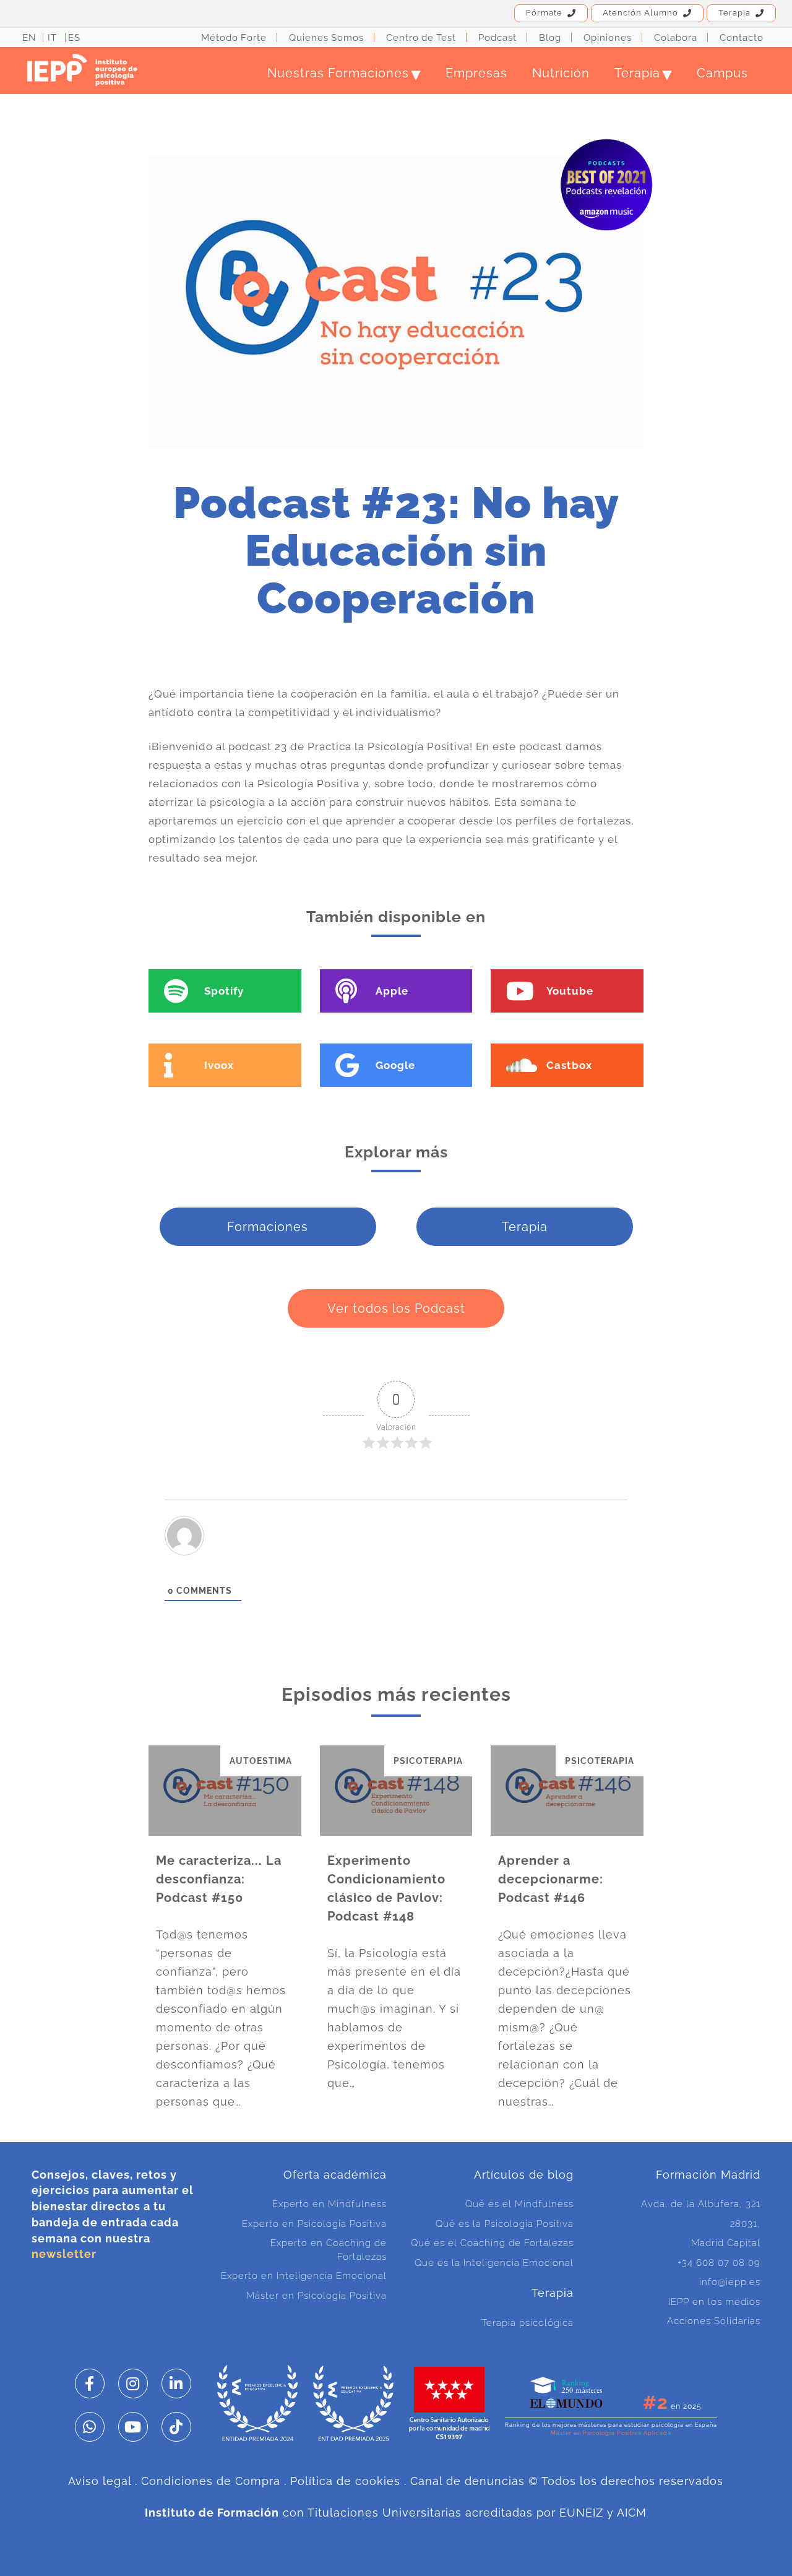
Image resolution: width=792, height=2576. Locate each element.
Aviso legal (100, 2481)
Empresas (476, 73)
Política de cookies (345, 2481)
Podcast (497, 38)
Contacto (742, 38)
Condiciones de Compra (211, 2481)
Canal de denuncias (467, 2481)
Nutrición (561, 73)
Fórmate (544, 13)
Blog (550, 38)
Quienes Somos (326, 38)
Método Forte (234, 38)
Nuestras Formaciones (344, 73)
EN (29, 38)
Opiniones (608, 38)
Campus (722, 73)
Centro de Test (421, 38)
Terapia (734, 13)
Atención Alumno (640, 13)
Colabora (676, 38)
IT (52, 38)
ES (74, 38)
